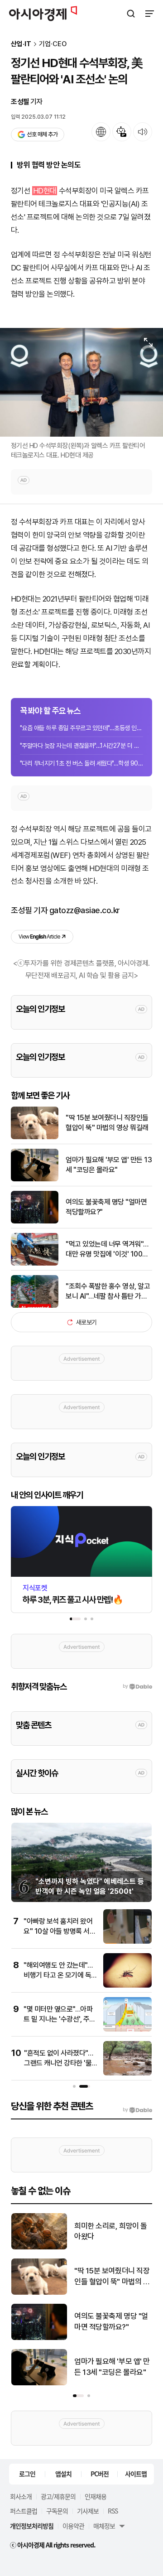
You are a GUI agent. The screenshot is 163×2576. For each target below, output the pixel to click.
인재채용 (96, 2496)
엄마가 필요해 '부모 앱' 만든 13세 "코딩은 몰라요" (109, 1165)
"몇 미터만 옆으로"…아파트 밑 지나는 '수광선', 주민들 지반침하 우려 (60, 2019)
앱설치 (63, 2474)
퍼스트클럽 (24, 2511)
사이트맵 (136, 2474)
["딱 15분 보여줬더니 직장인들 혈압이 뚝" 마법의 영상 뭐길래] (35, 1137)
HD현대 (45, 191)
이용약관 (73, 2526)
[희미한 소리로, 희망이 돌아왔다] (39, 2247)
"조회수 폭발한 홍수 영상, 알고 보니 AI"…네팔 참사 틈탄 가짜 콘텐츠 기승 (108, 1292)
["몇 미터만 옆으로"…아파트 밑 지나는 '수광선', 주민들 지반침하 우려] (127, 2030)
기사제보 (88, 2511)
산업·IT (21, 44)
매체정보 (104, 2526)
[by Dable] (137, 2110)
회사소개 (21, 2496)
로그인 (27, 2474)
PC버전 (100, 2474)
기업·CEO (53, 44)
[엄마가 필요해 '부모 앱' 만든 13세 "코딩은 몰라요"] (35, 1179)
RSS (113, 2511)
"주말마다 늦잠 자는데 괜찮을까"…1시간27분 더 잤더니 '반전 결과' (81, 746)
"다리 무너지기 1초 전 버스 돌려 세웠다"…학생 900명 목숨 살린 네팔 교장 (81, 763)
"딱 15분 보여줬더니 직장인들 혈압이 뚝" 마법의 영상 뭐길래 (107, 1123)
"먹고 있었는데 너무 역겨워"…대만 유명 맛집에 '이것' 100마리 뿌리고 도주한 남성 (107, 1250)
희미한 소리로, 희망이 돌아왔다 (111, 2231)
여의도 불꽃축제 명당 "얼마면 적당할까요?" (106, 1207)
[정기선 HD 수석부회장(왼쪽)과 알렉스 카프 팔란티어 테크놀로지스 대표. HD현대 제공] (81, 382)
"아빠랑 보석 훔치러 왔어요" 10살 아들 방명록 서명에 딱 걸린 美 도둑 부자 (60, 1931)
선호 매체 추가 (42, 134)
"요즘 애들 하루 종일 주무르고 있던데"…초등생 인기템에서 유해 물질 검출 (81, 728)
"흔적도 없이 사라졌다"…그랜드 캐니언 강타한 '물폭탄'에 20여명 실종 (58, 2063)
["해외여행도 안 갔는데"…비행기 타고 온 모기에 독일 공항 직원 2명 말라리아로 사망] (127, 1986)
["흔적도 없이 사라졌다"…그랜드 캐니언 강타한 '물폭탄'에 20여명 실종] (127, 2073)
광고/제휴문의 (58, 2496)
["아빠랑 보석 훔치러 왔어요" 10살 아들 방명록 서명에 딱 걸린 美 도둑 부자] (127, 1942)
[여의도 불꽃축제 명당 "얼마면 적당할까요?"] (35, 1221)
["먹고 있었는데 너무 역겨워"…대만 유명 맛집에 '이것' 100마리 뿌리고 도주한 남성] (35, 1264)
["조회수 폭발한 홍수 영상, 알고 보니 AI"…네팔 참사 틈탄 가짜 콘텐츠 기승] (35, 1306)
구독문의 (57, 2511)
